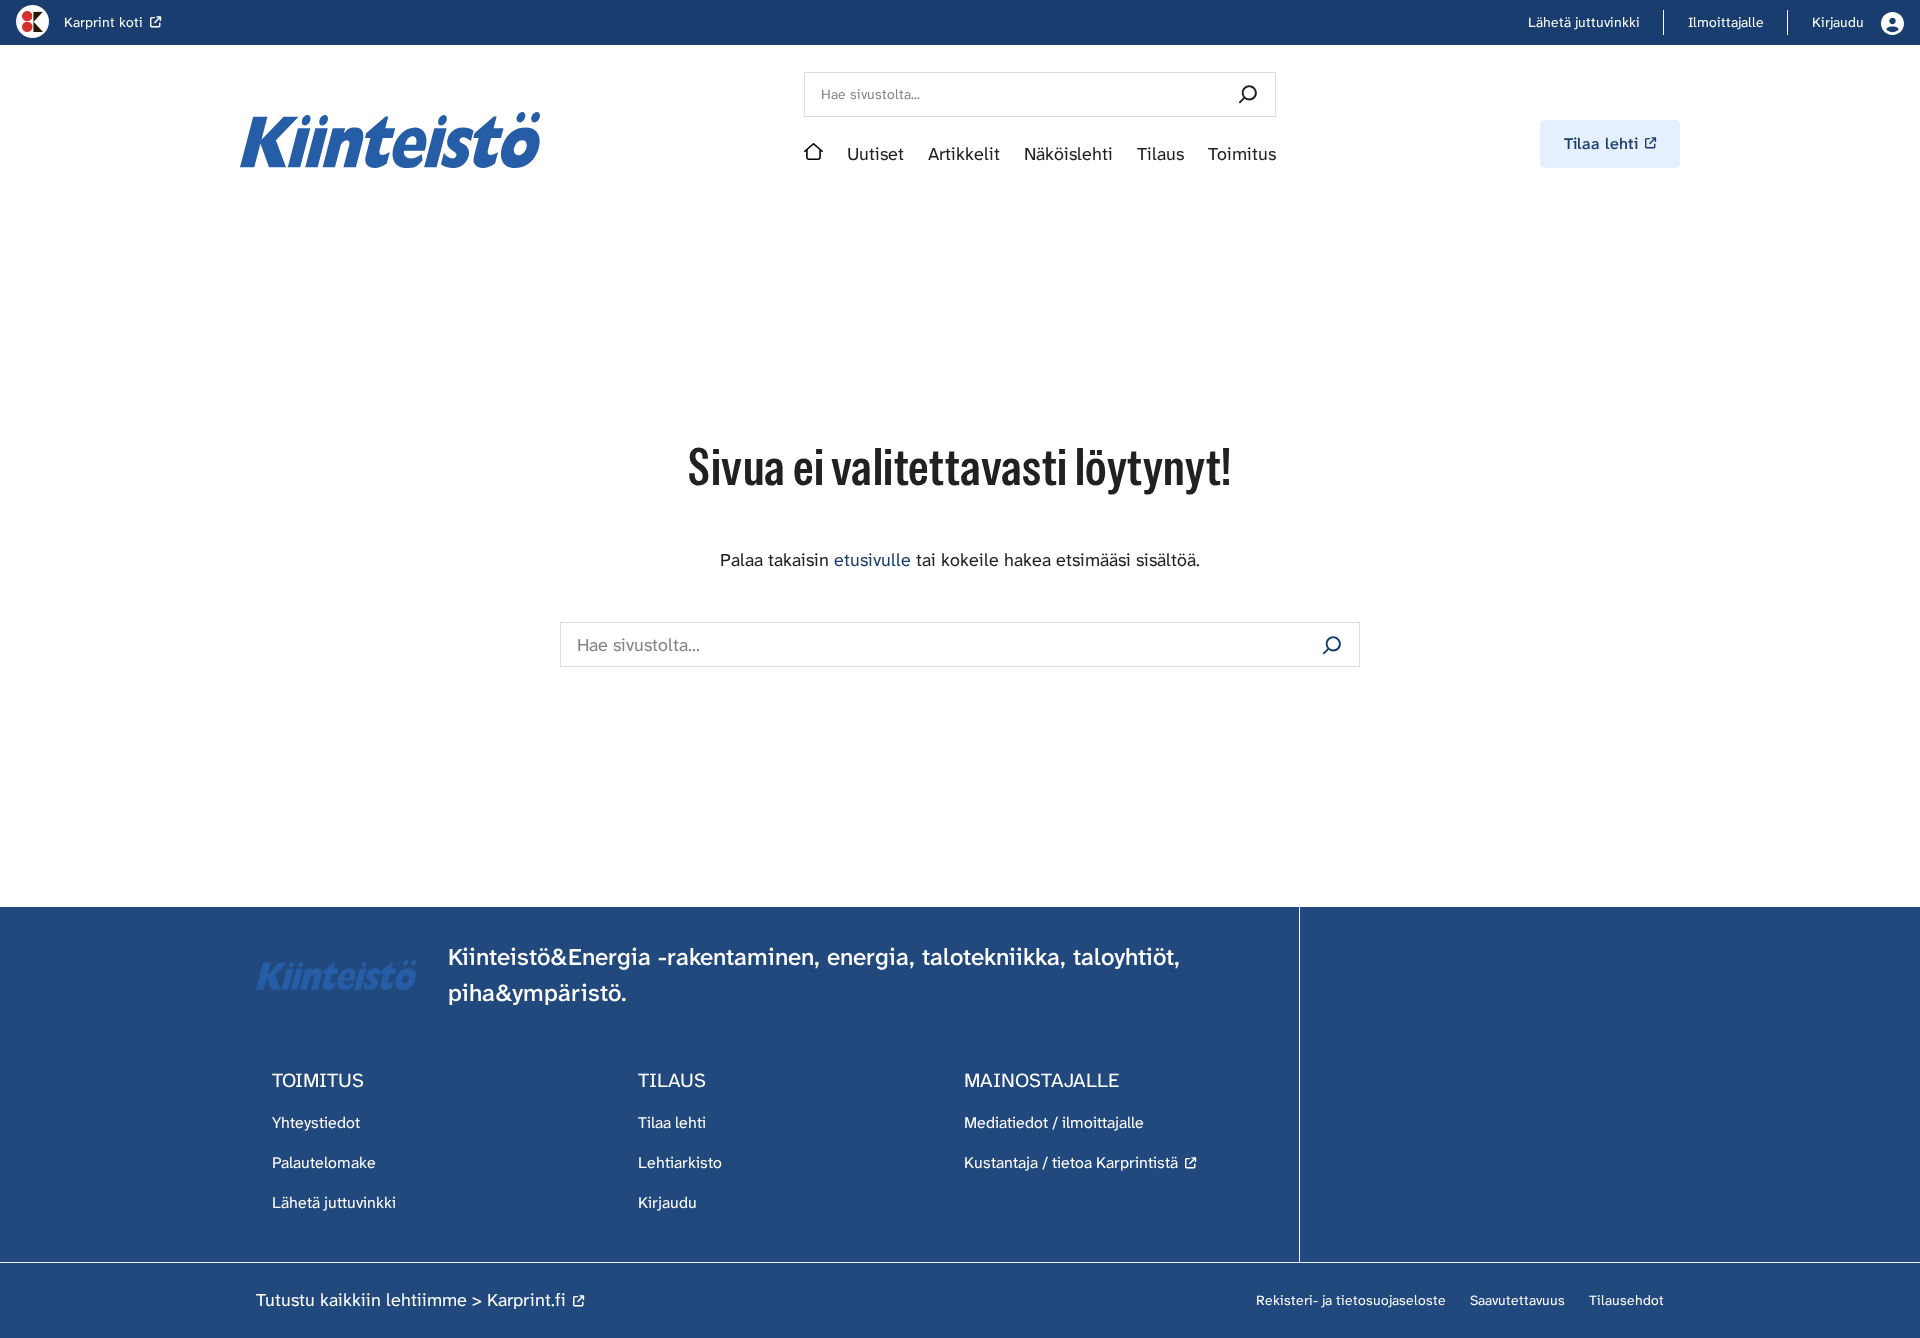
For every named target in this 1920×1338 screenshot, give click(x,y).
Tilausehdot (1626, 1300)
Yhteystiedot (316, 1122)
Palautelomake (324, 1162)
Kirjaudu (667, 1202)
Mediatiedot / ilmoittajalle (1054, 1122)
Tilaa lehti (672, 1122)
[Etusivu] (813, 154)
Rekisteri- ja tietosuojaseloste (1351, 1300)
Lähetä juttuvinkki (334, 1202)
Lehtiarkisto (680, 1162)
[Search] (1248, 94)
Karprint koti (103, 22)
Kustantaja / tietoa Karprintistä (1071, 1162)
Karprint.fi (526, 1300)
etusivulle (872, 560)
